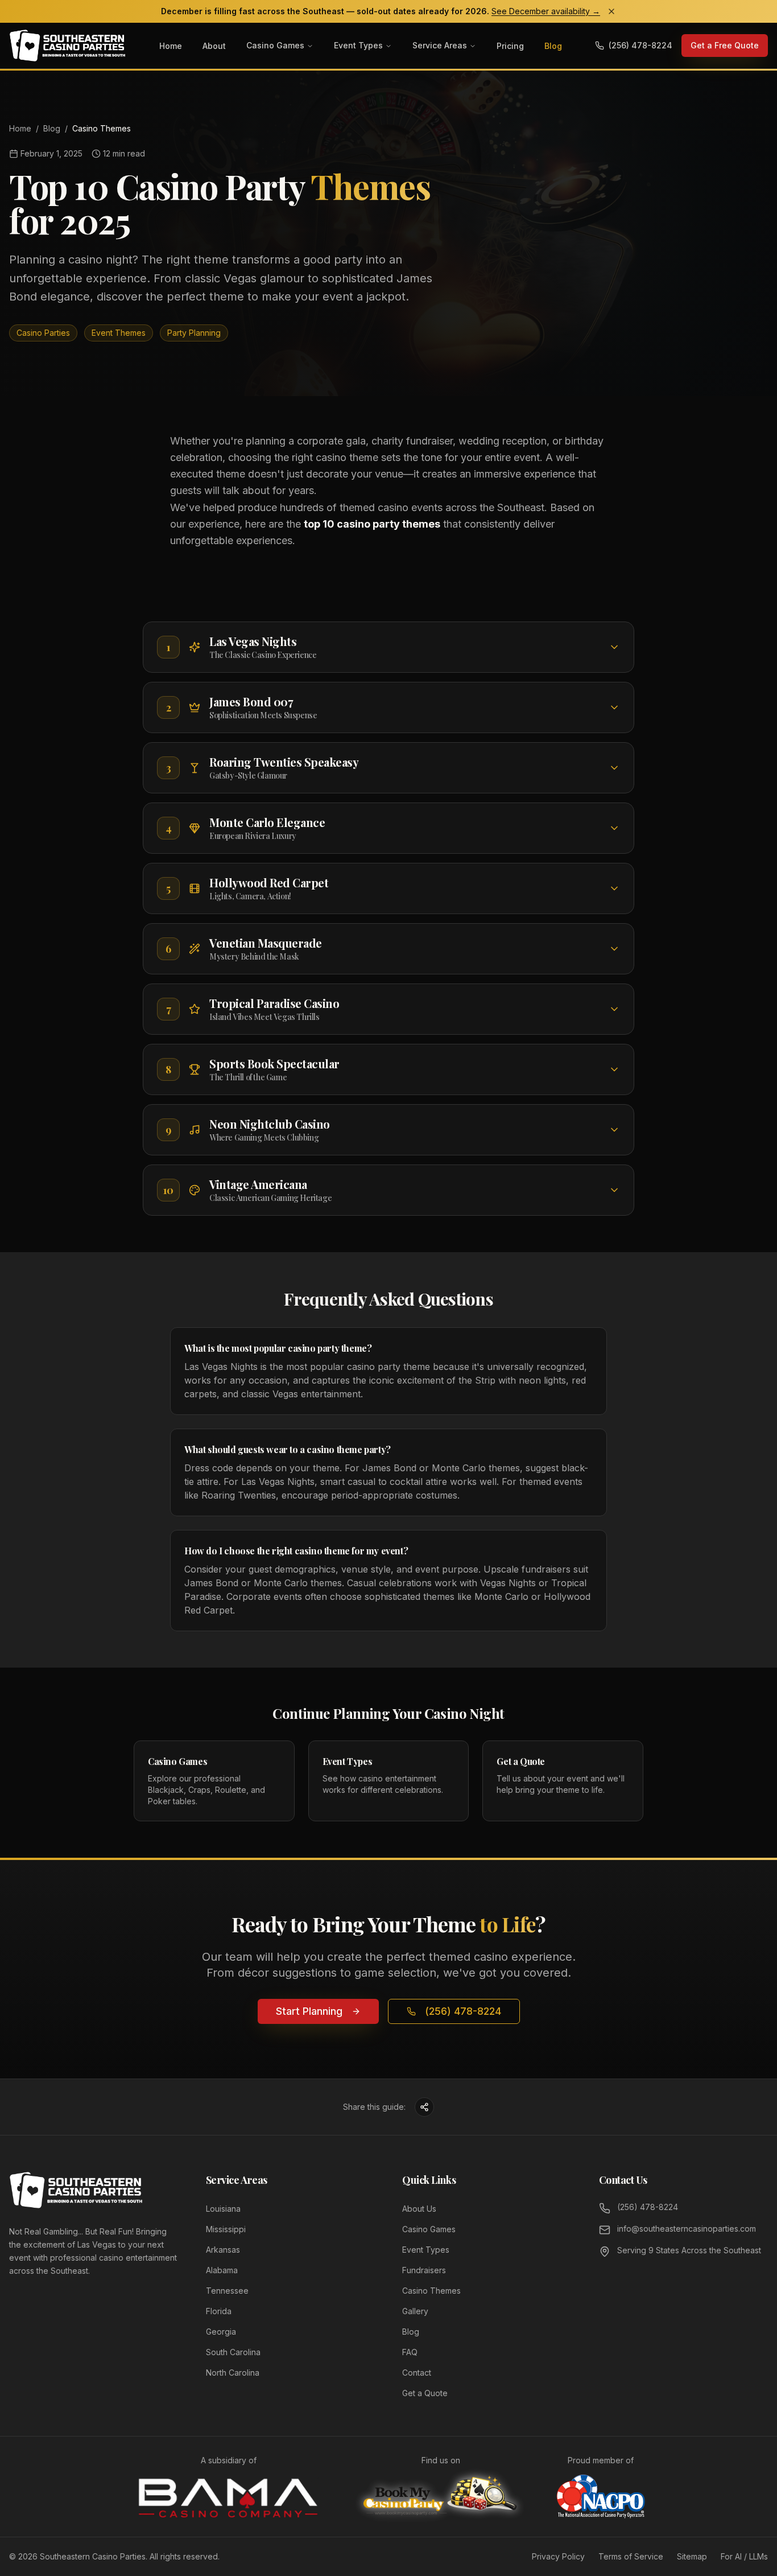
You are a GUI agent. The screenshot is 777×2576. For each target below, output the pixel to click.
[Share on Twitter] (424, 2107)
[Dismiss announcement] (611, 11)
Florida (219, 2311)
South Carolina (233, 2352)
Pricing (510, 46)
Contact (417, 2373)
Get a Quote (425, 2393)
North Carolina (233, 2373)
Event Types (358, 45)
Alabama (222, 2270)
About (214, 46)
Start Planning (309, 2011)
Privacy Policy (558, 2556)
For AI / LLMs (744, 2556)
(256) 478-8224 (463, 2011)
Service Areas (440, 45)
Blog (553, 46)
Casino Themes (431, 2291)
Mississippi (226, 2229)
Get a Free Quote (725, 45)
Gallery (415, 2311)
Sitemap (692, 2556)
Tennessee (227, 2291)
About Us (419, 2209)
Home (171, 46)
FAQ (410, 2352)
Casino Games (275, 45)
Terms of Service (631, 2556)
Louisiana (223, 2209)
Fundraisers (424, 2270)
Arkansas (223, 2250)
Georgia (221, 2332)
